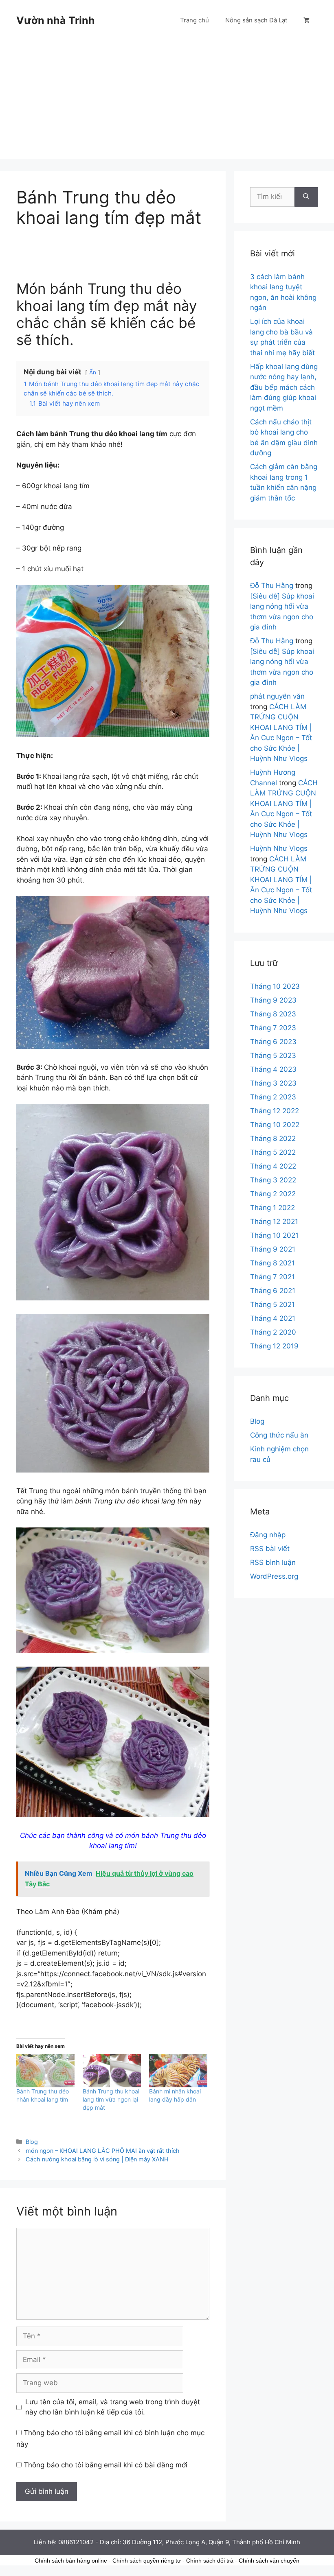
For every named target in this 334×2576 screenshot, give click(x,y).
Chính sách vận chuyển (269, 2561)
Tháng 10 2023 (275, 986)
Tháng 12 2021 (274, 1221)
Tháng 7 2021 (272, 1277)
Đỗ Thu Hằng (272, 586)
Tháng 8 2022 (273, 1138)
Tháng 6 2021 (273, 1291)
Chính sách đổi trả (210, 2561)
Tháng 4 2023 (273, 1069)
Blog (32, 2142)
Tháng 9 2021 (273, 1249)
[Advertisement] (167, 102)
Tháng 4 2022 (273, 1166)
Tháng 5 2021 (272, 1304)
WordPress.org (274, 1576)
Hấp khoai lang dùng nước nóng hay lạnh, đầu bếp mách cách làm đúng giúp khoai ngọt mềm (284, 387)
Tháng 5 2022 (273, 1152)
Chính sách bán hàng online (71, 2561)
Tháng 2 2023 (273, 1097)
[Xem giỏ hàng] (307, 20)
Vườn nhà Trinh (56, 20)
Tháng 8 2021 (272, 1263)
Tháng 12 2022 (275, 1111)
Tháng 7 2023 (273, 1028)
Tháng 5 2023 (273, 1055)
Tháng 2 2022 (273, 1194)
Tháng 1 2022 (272, 1208)
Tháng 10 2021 (274, 1235)
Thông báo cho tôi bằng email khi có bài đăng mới (105, 2465)
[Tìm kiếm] (306, 197)
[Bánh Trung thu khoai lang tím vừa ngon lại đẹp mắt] (112, 2071)
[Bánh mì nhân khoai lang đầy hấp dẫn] (178, 2071)
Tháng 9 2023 (273, 1000)
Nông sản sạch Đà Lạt (256, 20)
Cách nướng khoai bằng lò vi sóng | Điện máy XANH (97, 2159)
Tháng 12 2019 (274, 1346)
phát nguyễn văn (277, 696)
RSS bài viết (270, 1549)
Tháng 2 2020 (273, 1332)
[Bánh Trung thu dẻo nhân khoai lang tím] (45, 2071)
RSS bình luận (273, 1562)
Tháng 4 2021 (273, 1318)
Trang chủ (194, 20)
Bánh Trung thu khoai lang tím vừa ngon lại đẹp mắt (111, 2099)
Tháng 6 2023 (273, 1042)
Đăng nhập (268, 1535)
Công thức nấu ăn (279, 1435)
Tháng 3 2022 (273, 1180)
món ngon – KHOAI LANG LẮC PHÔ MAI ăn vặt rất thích (103, 2151)
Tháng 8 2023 (273, 1014)
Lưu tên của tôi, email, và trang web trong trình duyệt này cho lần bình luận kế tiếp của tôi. (113, 2407)
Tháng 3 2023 (273, 1083)
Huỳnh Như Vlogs (279, 848)
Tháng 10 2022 (275, 1125)
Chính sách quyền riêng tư (147, 2561)
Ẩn (93, 372)
